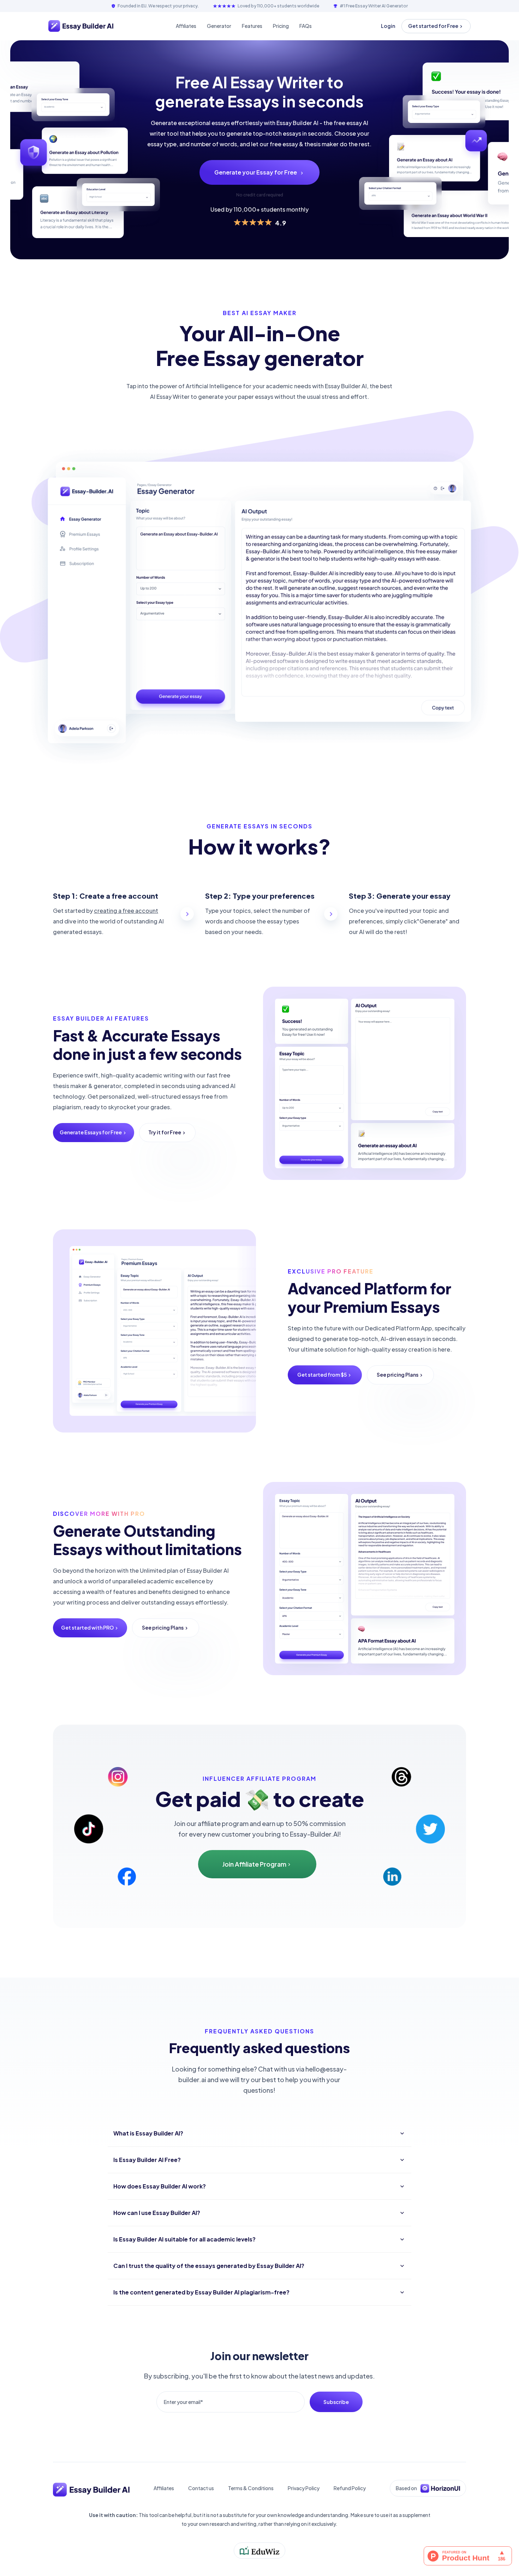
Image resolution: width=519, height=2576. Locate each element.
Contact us (201, 2488)
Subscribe (336, 2402)
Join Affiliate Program (254, 1864)
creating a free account (126, 911)
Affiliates (186, 26)
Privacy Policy (304, 2488)
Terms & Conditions (251, 2488)
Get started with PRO (87, 1627)
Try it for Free (165, 1132)
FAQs (306, 26)
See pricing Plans (398, 1375)
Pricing (281, 26)
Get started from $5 (322, 1375)
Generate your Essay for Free (256, 172)
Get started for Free (433, 26)
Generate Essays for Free (91, 1132)
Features (252, 26)
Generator (219, 26)
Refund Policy (350, 2488)
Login (388, 26)
